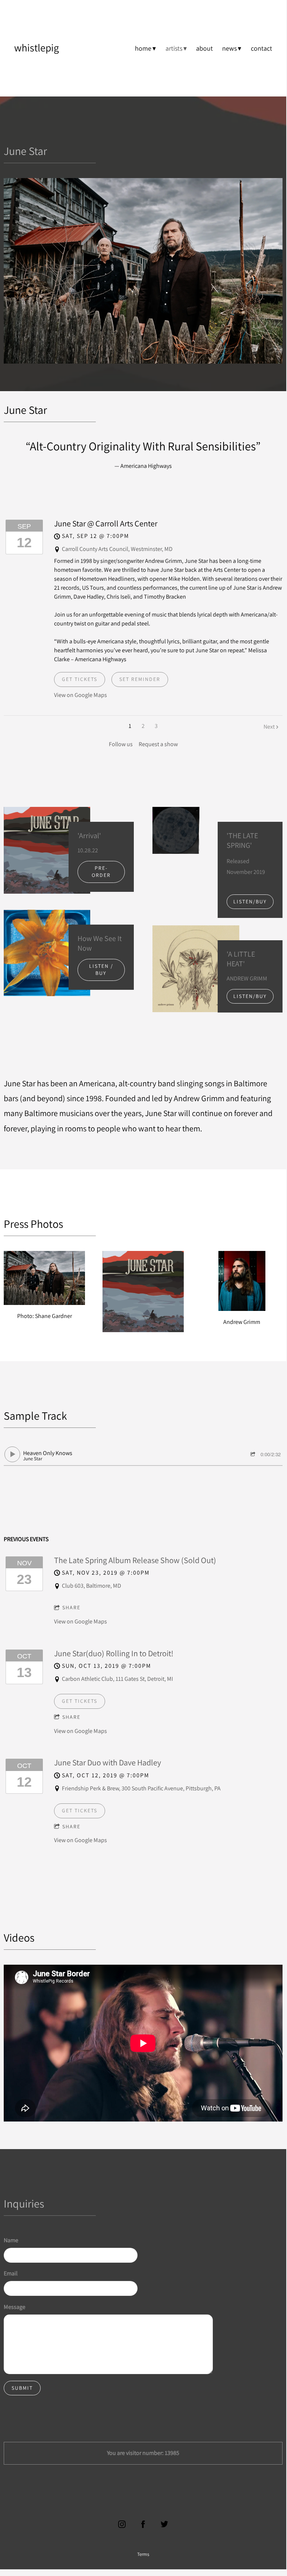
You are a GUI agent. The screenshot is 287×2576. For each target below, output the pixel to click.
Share (71, 1607)
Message (15, 2307)
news (229, 48)
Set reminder (140, 679)
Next (269, 727)
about (204, 48)
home (143, 48)
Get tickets (80, 679)
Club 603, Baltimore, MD (92, 1586)
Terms (143, 2554)
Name (11, 2240)
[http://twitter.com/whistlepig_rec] (164, 2524)
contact (261, 48)
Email (11, 2273)
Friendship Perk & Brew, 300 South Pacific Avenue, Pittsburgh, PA (141, 1788)
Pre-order (101, 872)
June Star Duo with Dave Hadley (108, 1762)
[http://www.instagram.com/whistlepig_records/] (122, 2524)
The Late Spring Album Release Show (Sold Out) (135, 1560)
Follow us (121, 744)
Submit (22, 2388)
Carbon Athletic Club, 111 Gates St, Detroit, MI (117, 1679)
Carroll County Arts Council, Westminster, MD (117, 549)
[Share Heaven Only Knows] (254, 1455)
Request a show (158, 744)
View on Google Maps (81, 695)
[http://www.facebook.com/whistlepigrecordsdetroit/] (143, 2524)
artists (174, 48)
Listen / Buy (101, 970)
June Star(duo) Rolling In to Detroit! (114, 1653)
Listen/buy (250, 902)
